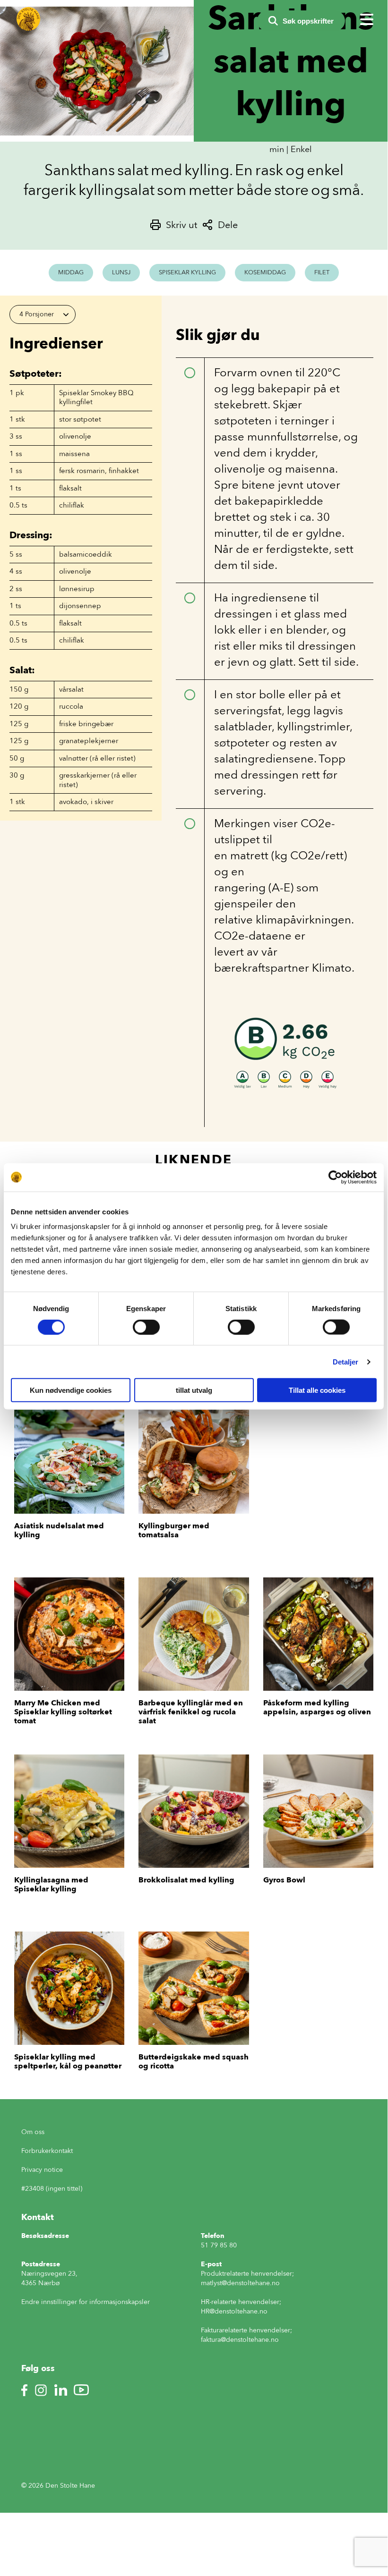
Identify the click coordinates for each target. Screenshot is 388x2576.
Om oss (33, 2132)
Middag (71, 272)
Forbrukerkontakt (47, 2151)
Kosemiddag (265, 272)
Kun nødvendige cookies (71, 1390)
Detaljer (346, 1361)
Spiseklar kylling (187, 272)
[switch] (146, 1327)
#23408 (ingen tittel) (52, 2189)
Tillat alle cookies (317, 1390)
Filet (322, 272)
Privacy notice (42, 2170)
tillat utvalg (194, 1390)
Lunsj (121, 272)
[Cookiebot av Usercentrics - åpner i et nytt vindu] (335, 1177)
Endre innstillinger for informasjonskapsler (86, 2302)
